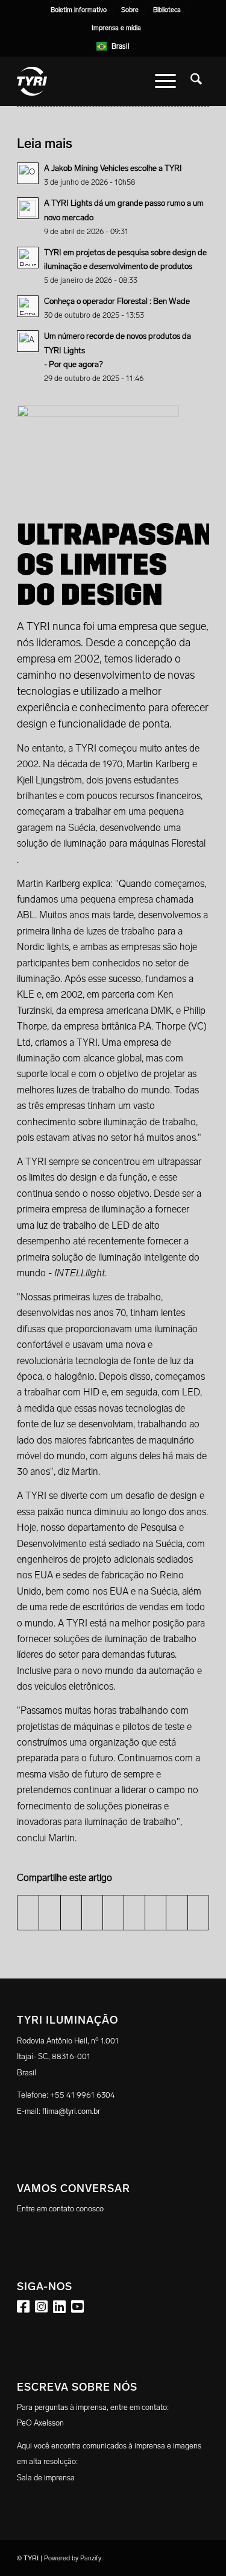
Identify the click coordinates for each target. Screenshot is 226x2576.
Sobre (130, 10)
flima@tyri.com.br (71, 2111)
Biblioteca (167, 10)
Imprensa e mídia (116, 28)
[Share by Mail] (198, 1912)
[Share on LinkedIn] (113, 1912)
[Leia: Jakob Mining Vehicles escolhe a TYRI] (28, 173)
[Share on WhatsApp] (71, 1912)
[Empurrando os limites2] (98, 450)
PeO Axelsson (40, 2423)
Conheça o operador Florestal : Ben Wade (117, 301)
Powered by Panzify (73, 2558)
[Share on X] (49, 1912)
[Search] (196, 81)
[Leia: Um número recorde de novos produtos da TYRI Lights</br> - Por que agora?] (28, 341)
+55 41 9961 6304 (83, 2095)
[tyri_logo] (94, 81)
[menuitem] (79, 10)
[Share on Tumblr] (134, 1912)
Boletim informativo (79, 10)
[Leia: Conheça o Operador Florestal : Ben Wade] (28, 306)
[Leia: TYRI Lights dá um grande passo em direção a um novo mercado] (28, 208)
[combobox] (113, 46)
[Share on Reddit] (177, 1912)
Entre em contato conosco (60, 2209)
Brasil (121, 46)
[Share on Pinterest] (92, 1912)
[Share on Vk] (155, 1912)
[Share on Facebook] (28, 1912)
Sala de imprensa (46, 2478)
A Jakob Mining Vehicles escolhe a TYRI (113, 168)
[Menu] (165, 81)
